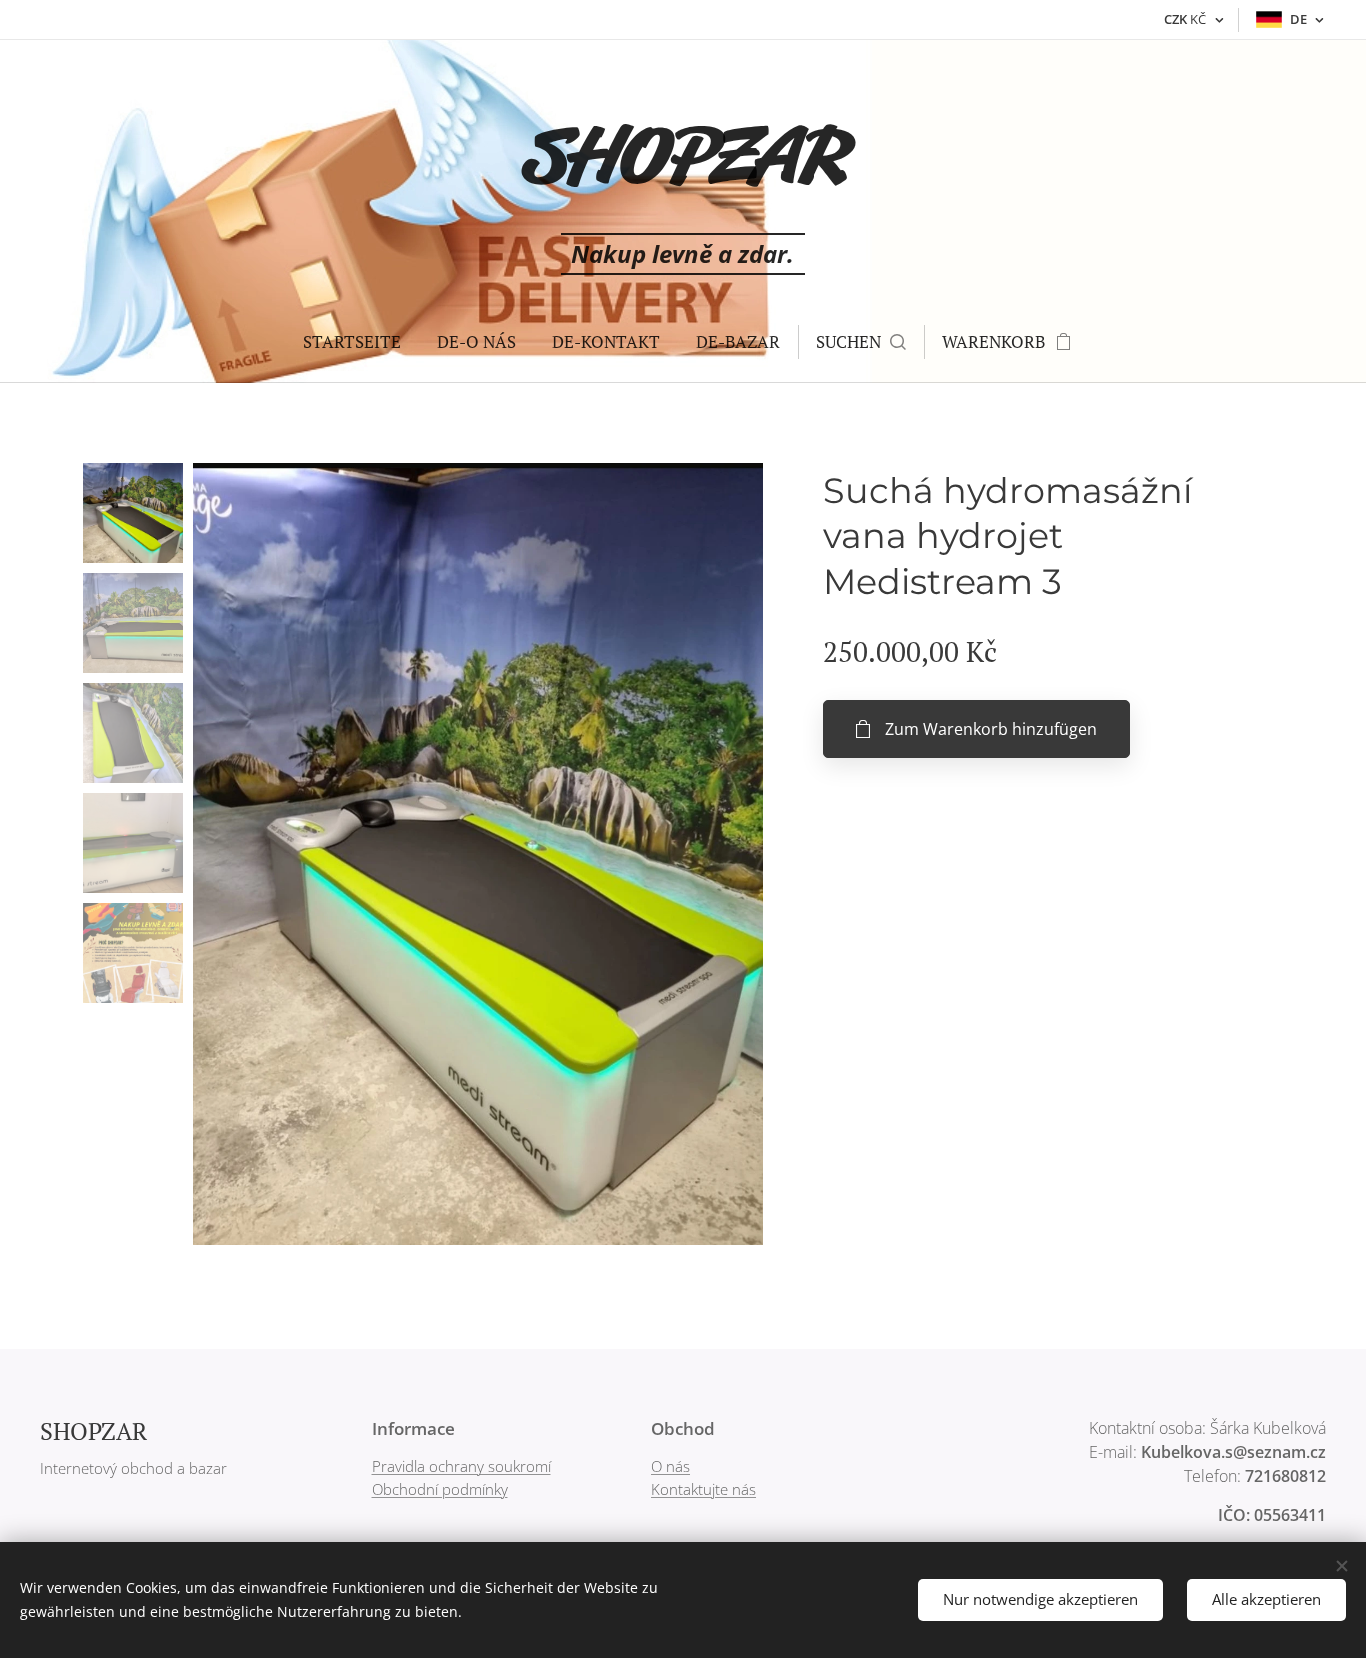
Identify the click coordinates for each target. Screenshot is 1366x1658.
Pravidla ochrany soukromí (461, 1466)
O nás (670, 1466)
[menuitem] (352, 342)
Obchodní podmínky (440, 1489)
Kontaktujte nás (703, 1489)
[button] (861, 342)
